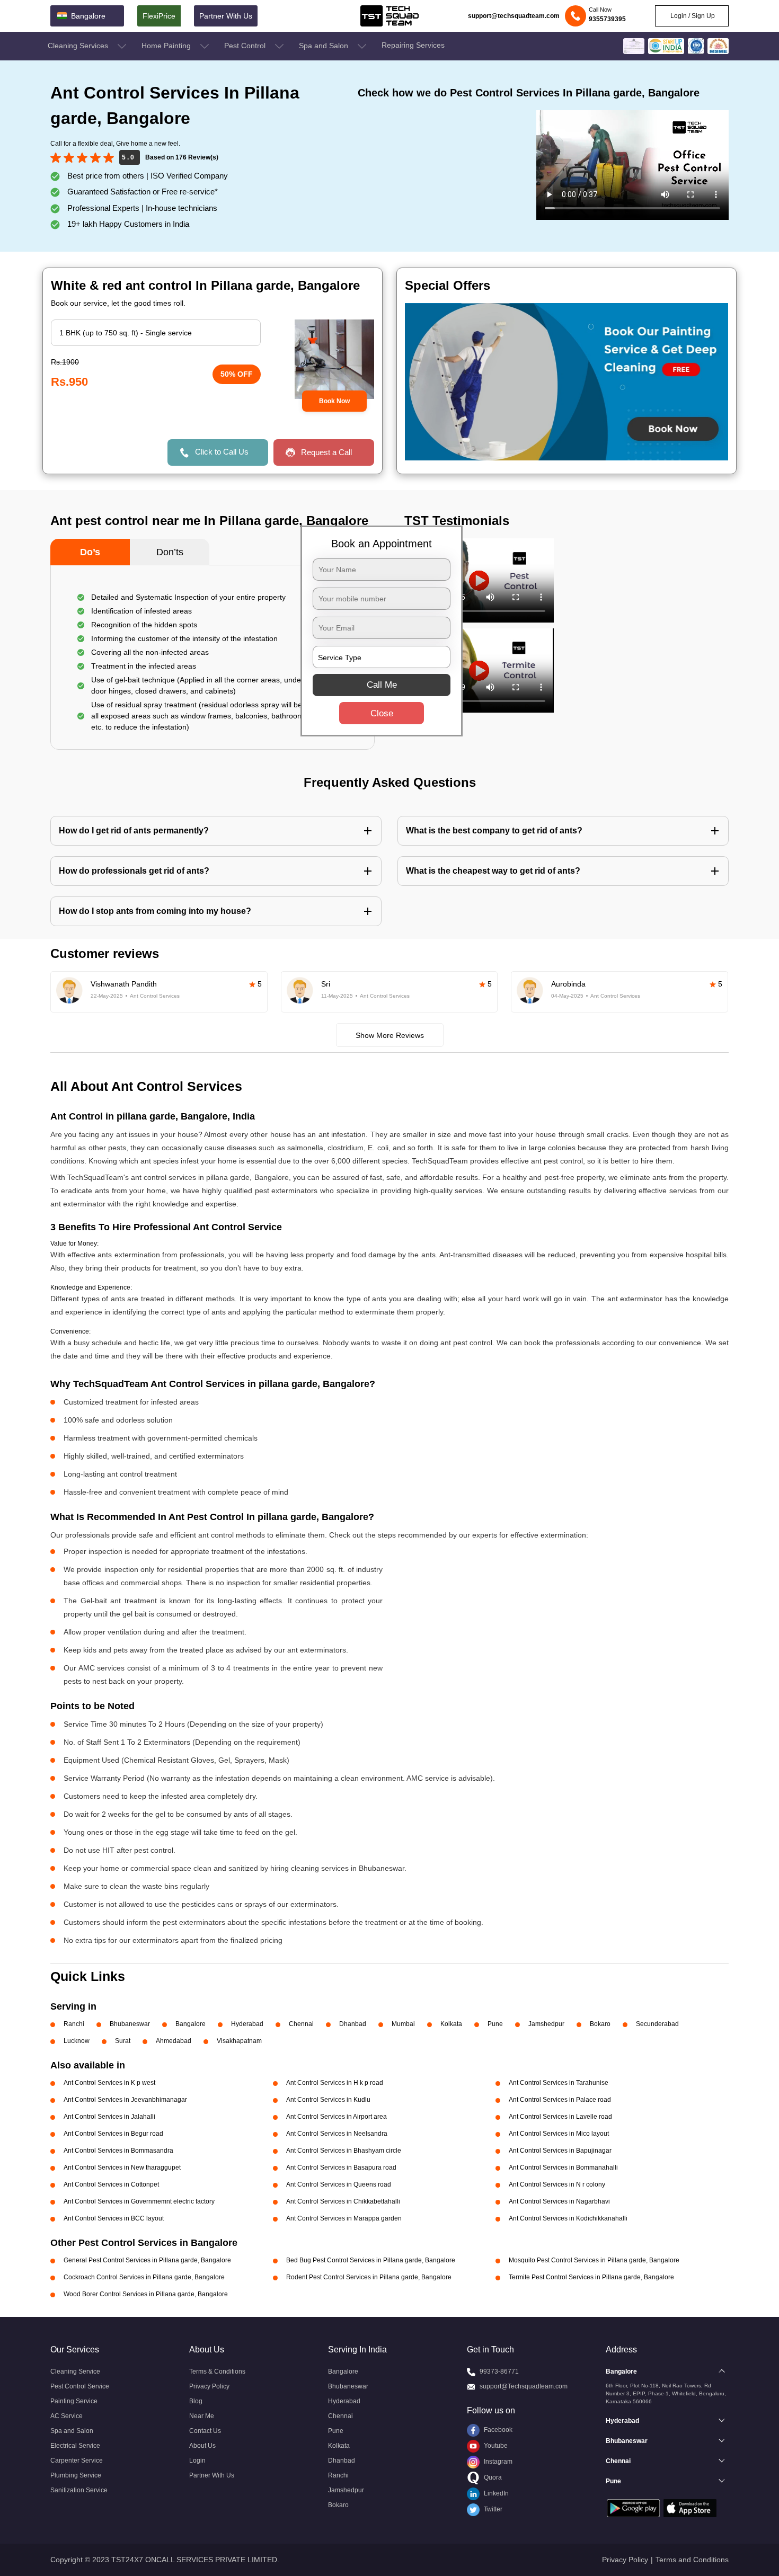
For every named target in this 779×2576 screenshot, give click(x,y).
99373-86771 (499, 2371)
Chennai (301, 2024)
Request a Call (326, 452)
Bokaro (600, 2024)
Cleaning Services (79, 46)
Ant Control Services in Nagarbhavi (559, 2201)
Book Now (334, 401)
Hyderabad (247, 2024)
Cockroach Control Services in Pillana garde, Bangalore (144, 2277)
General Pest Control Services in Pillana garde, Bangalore (147, 2260)
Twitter (492, 2509)
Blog (196, 2401)
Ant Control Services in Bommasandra (118, 2151)
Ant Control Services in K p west (109, 2083)
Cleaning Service (75, 2371)
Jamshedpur (546, 2024)
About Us (202, 2446)
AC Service (67, 2416)
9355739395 (607, 19)
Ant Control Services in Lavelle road (560, 2117)
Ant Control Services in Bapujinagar (560, 2151)
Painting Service (74, 2401)
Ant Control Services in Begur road (113, 2134)
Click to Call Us (222, 452)
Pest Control (246, 46)
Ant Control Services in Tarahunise (559, 2083)
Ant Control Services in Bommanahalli (563, 2168)
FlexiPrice (159, 16)
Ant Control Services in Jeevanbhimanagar (125, 2100)
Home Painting (167, 46)
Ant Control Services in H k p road (335, 2083)
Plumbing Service (76, 2475)
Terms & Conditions (217, 2371)
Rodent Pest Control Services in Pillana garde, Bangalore (369, 2277)
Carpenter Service (77, 2460)
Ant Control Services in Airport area (337, 2117)
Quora (492, 2477)
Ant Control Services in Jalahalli (109, 2117)
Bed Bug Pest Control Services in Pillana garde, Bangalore (371, 2260)
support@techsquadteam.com (514, 16)
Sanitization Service (79, 2490)
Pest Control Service (80, 2386)
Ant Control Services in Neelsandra (337, 2134)
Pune (495, 2024)
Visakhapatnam (239, 2041)
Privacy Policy (209, 2386)
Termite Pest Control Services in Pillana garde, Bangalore (591, 2277)
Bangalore (191, 2024)
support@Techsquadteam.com (524, 2386)
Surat (123, 2041)
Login (197, 2460)
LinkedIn (495, 2493)
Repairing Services (413, 45)
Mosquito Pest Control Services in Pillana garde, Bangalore (594, 2260)
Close (382, 713)
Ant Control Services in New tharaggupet (122, 2168)
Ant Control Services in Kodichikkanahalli (568, 2218)
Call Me (382, 685)
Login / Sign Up (692, 16)
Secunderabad (657, 2024)
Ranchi (74, 2024)
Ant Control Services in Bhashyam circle (344, 2151)
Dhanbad (353, 2024)
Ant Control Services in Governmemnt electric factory (139, 2201)
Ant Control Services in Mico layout (559, 2134)
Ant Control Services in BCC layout (114, 2218)
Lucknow (77, 2041)
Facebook (497, 2430)
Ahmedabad (174, 2041)
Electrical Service (75, 2446)
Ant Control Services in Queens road (339, 2184)
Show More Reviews (390, 1035)
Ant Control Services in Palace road (560, 2100)
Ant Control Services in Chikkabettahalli (343, 2201)
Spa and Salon (325, 46)
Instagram (497, 2462)
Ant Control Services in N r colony (557, 2184)
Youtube (495, 2446)
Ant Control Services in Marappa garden (344, 2218)
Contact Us (205, 2431)
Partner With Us (226, 16)
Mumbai (403, 2024)
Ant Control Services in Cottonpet (111, 2184)
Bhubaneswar (130, 2024)
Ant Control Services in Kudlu (328, 2100)
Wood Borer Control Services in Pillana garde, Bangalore (146, 2294)
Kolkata (451, 2024)
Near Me (202, 2416)
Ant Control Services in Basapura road (341, 2168)
